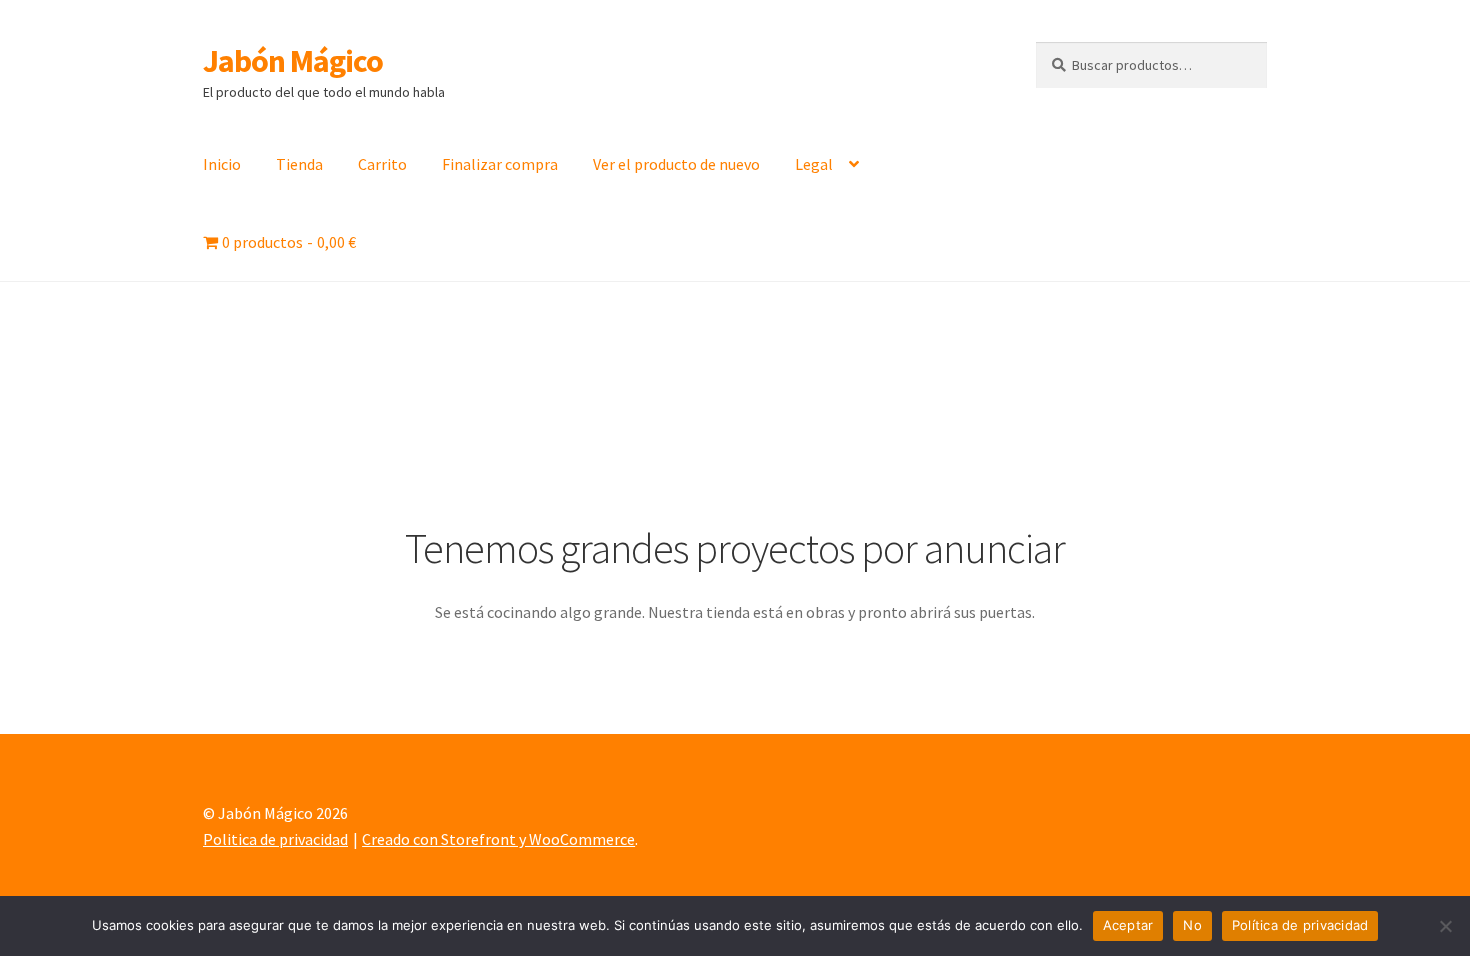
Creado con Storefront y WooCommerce (498, 839)
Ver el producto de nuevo (676, 164)
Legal (814, 164)
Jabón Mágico (293, 61)
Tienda (299, 164)
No (1192, 925)
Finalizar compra (500, 164)
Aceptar (1128, 925)
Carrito (382, 164)
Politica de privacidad (275, 839)
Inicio (222, 164)
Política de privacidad (1300, 925)
